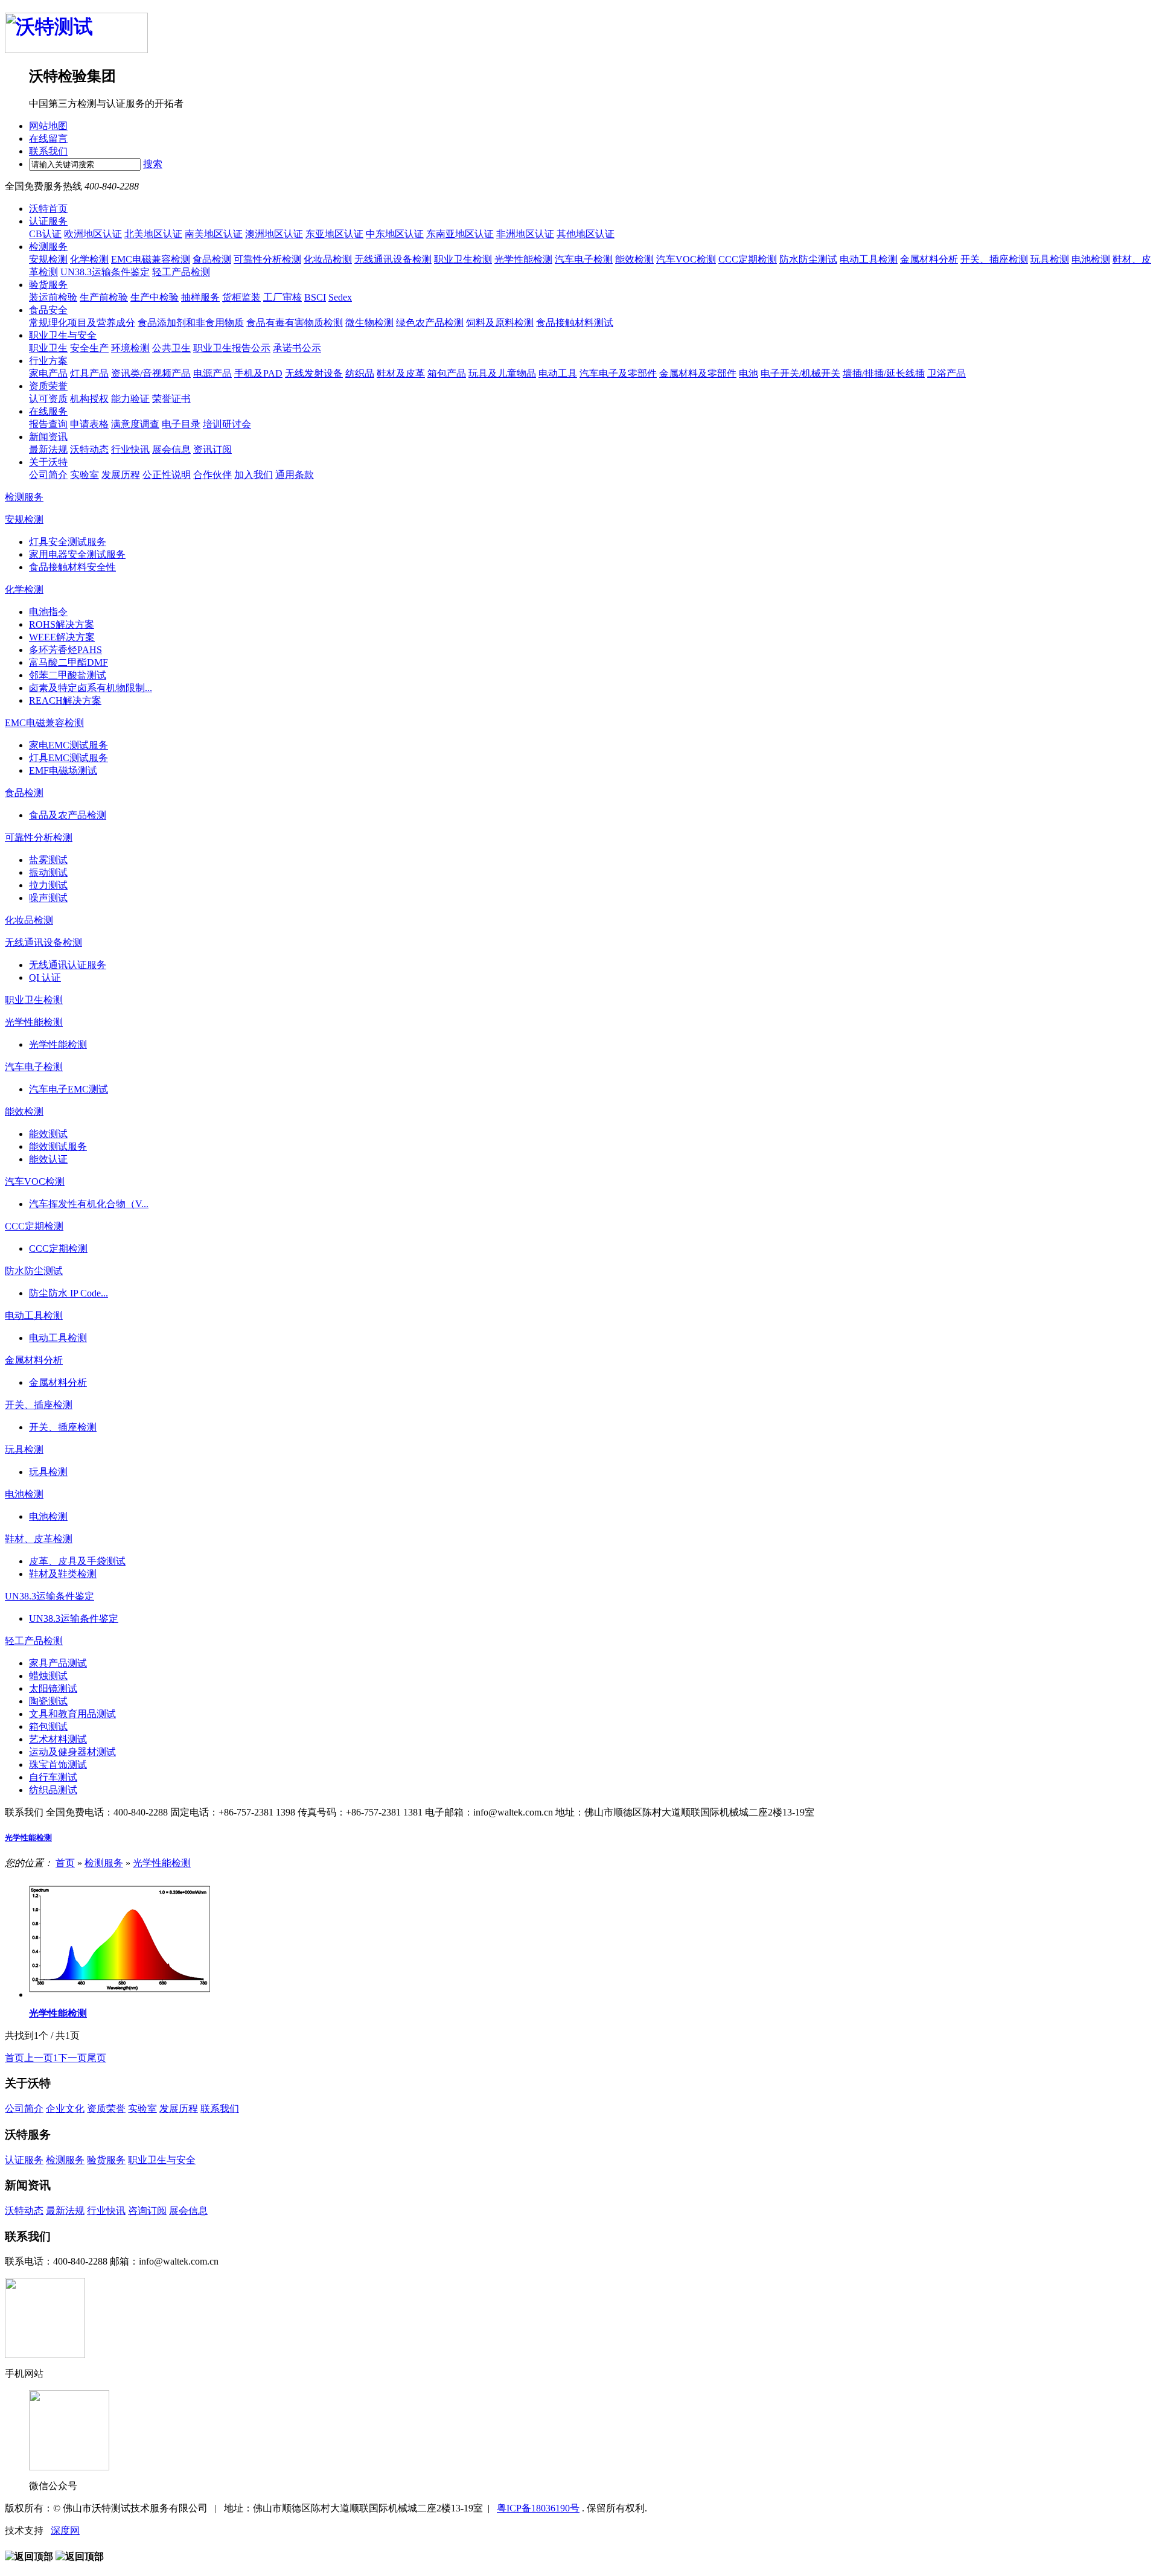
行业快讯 (130, 449)
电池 (749, 373)
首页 (65, 1863)
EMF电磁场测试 (63, 770)
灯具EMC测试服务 (69, 758)
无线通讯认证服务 (68, 965)
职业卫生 (48, 348)
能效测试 (48, 1134)
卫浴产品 (947, 373)
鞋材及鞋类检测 (63, 1574)
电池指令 (48, 612)
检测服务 (48, 247)
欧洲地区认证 (93, 234)
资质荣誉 (48, 386)
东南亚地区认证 (460, 234)
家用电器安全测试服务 (77, 554)
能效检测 (634, 259)
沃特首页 (48, 209)
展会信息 (171, 449)
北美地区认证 (153, 234)
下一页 (72, 2058)
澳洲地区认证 (274, 234)
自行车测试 (53, 1777)
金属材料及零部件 (698, 373)
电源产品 (212, 373)
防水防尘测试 (808, 259)
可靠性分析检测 (267, 259)
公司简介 (48, 475)
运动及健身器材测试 (72, 1752)
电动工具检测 (869, 259)
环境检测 (130, 348)
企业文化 (65, 2109)
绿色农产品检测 (430, 323)
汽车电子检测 (584, 259)
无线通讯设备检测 (393, 259)
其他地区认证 (586, 234)
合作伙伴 (212, 475)
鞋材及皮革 (401, 373)
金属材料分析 (929, 259)
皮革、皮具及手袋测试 (77, 1561)
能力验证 (130, 399)
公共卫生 (171, 348)
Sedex (340, 297)
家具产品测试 (58, 1663)
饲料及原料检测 (500, 323)
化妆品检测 (328, 259)
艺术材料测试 (58, 1739)
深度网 (65, 2530)
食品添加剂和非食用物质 (191, 323)
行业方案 (48, 361)
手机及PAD (258, 373)
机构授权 (89, 399)
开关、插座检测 (994, 259)
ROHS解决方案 (62, 624)
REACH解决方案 (65, 700)
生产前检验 (104, 297)
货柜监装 (241, 297)
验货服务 (48, 285)
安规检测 (48, 259)
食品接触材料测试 (575, 323)
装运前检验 (53, 297)
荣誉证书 (171, 399)
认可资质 (48, 399)
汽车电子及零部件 (618, 373)
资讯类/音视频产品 (151, 373)
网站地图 (48, 126)
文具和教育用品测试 (72, 1714)
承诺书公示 (297, 348)
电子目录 (181, 424)
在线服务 (48, 411)
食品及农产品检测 (68, 815)
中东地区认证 (395, 234)
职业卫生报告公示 (232, 348)
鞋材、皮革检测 (39, 1539)
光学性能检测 (523, 259)
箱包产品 (447, 373)
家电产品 (48, 373)
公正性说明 (167, 475)
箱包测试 (48, 1726)
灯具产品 (89, 373)
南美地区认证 (214, 234)
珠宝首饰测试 (58, 1765)
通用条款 (295, 475)
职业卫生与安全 (63, 335)
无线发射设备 (314, 373)
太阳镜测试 (53, 1688)
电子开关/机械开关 (800, 373)
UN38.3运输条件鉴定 (105, 272)
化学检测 (89, 259)
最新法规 (48, 449)
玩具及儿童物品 (502, 373)
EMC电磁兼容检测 (151, 259)
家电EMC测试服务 (69, 745)
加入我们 (254, 475)
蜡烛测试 (48, 1676)
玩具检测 (1050, 259)
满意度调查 (135, 424)
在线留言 (48, 139)
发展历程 (121, 475)
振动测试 (48, 872)
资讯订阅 (212, 449)
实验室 (85, 475)
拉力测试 (48, 885)
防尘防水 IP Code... (69, 1293)
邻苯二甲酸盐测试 (68, 675)
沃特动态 (89, 449)
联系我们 (48, 151)
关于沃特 (48, 462)
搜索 (153, 164)
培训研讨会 (227, 424)
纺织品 (360, 373)
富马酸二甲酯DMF (69, 662)
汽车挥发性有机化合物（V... (89, 1204)
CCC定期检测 (748, 259)
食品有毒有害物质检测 (295, 323)
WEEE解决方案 (62, 637)
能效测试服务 (58, 1146)
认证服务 (48, 221)
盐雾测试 (48, 860)
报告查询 (48, 424)
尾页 (97, 2058)
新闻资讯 (48, 437)
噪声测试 (48, 898)
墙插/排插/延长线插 (884, 373)
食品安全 (48, 310)
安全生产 (89, 348)
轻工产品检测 (181, 272)
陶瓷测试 (48, 1701)
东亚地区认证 (334, 234)
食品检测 (212, 259)
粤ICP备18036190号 (538, 2508)
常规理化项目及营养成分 (82, 323)
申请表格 (89, 424)
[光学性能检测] (120, 1994)
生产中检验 (155, 297)
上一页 (39, 2058)
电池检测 (1091, 259)
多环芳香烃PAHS (65, 650)
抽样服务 (200, 297)
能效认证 (48, 1159)
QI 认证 (45, 977)
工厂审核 (283, 297)
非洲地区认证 (525, 234)
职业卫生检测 (463, 259)
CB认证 (45, 234)
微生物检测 (369, 323)
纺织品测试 (53, 1790)
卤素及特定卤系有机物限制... (91, 688)
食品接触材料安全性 (72, 567)
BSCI (315, 297)
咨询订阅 (147, 2211)
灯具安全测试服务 (68, 542)
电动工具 (558, 373)
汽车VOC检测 (686, 259)
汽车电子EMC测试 (69, 1089)
